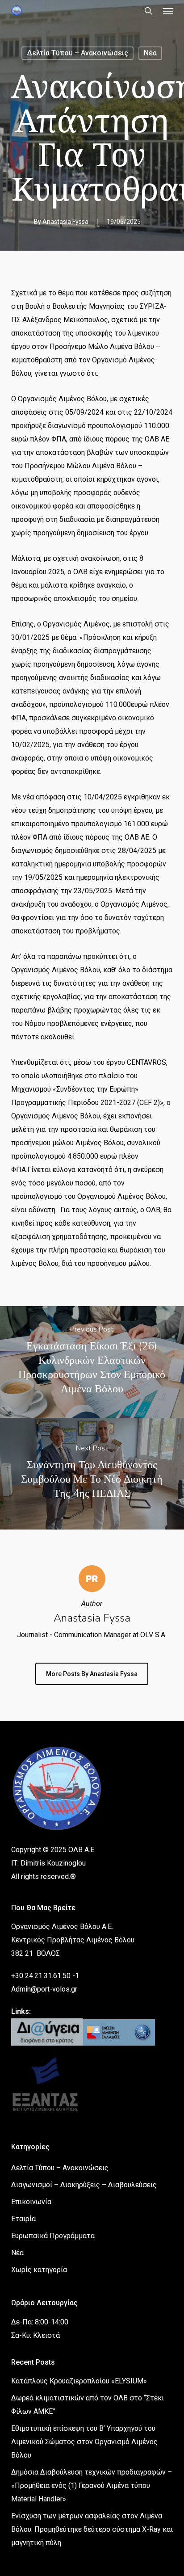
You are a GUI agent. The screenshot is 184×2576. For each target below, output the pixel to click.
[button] (168, 11)
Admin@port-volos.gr (44, 1989)
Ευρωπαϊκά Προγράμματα (53, 2236)
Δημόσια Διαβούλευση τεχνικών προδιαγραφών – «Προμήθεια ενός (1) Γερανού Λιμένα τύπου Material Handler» (92, 2486)
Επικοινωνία (31, 2202)
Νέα (150, 53)
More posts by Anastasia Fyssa (92, 1674)
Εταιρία (23, 2219)
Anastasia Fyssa (65, 222)
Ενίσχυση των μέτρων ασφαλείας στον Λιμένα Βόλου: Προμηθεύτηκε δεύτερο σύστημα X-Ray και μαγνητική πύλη (92, 2529)
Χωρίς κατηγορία (39, 2270)
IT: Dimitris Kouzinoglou (48, 1863)
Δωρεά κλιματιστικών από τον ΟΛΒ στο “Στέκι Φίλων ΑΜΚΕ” (88, 2405)
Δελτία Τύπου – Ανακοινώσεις (77, 53)
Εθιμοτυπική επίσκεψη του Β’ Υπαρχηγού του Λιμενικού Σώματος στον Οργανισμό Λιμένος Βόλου (84, 2442)
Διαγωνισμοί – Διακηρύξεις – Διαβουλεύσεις (84, 2185)
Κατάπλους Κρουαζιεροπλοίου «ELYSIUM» (79, 2381)
